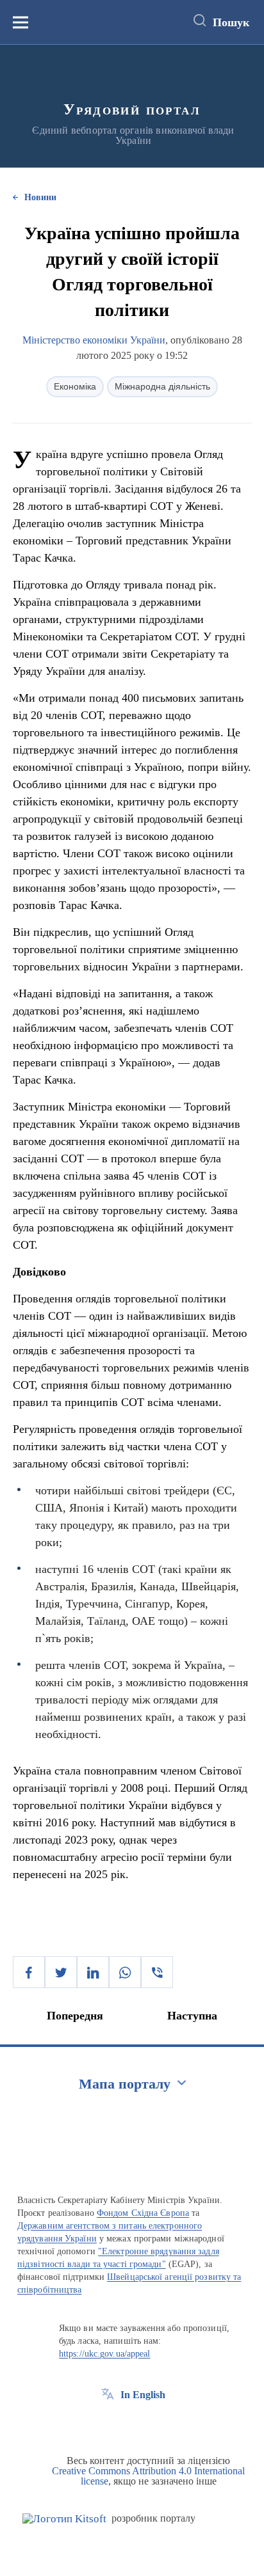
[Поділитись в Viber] (157, 1972)
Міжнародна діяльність (162, 386)
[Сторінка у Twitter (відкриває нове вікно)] (131, 2424)
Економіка (75, 386)
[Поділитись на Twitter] (61, 1972)
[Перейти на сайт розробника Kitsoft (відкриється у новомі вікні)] (64, 2519)
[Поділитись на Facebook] (29, 1972)
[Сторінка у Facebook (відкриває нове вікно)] (108, 2424)
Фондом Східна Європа (143, 2213)
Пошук (231, 22)
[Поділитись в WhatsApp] (125, 1972)
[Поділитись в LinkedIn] (93, 1972)
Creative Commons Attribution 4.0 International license (148, 2476)
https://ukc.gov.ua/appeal (105, 2354)
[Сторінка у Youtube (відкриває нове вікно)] (155, 2424)
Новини (40, 197)
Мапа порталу (125, 2084)
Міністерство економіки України (94, 340)
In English (143, 2395)
